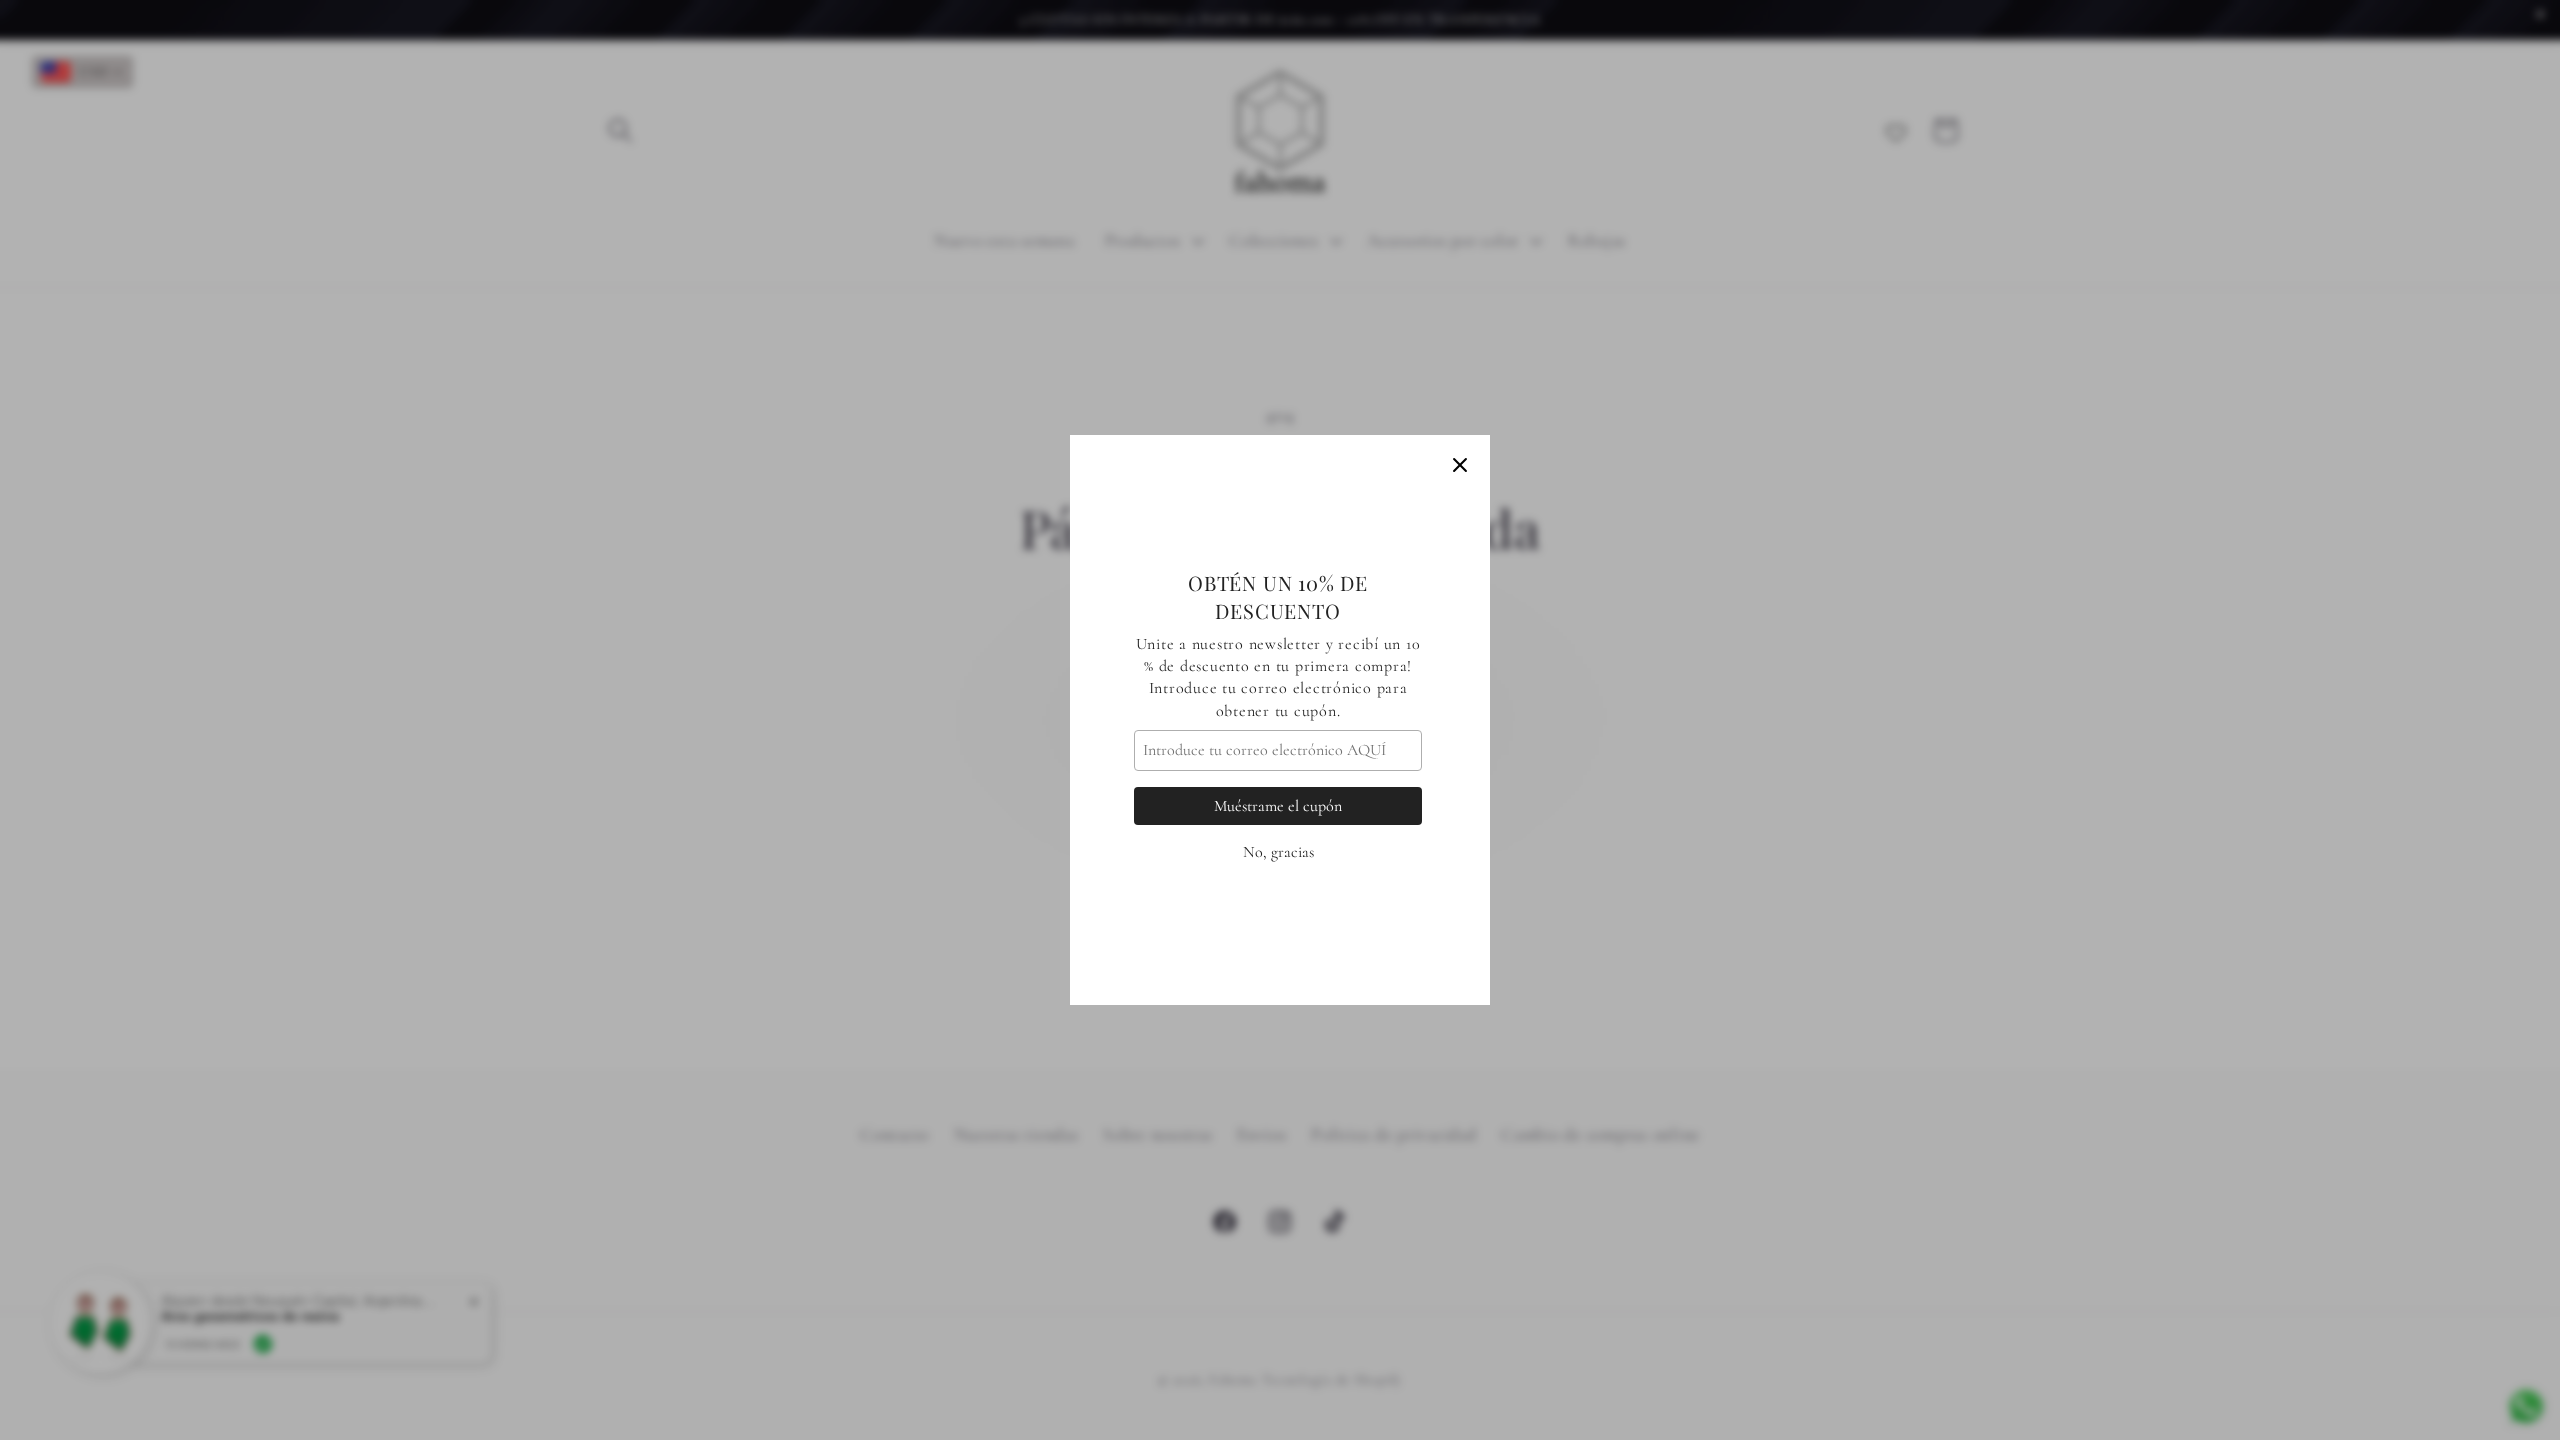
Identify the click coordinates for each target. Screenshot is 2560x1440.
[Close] (1460, 465)
